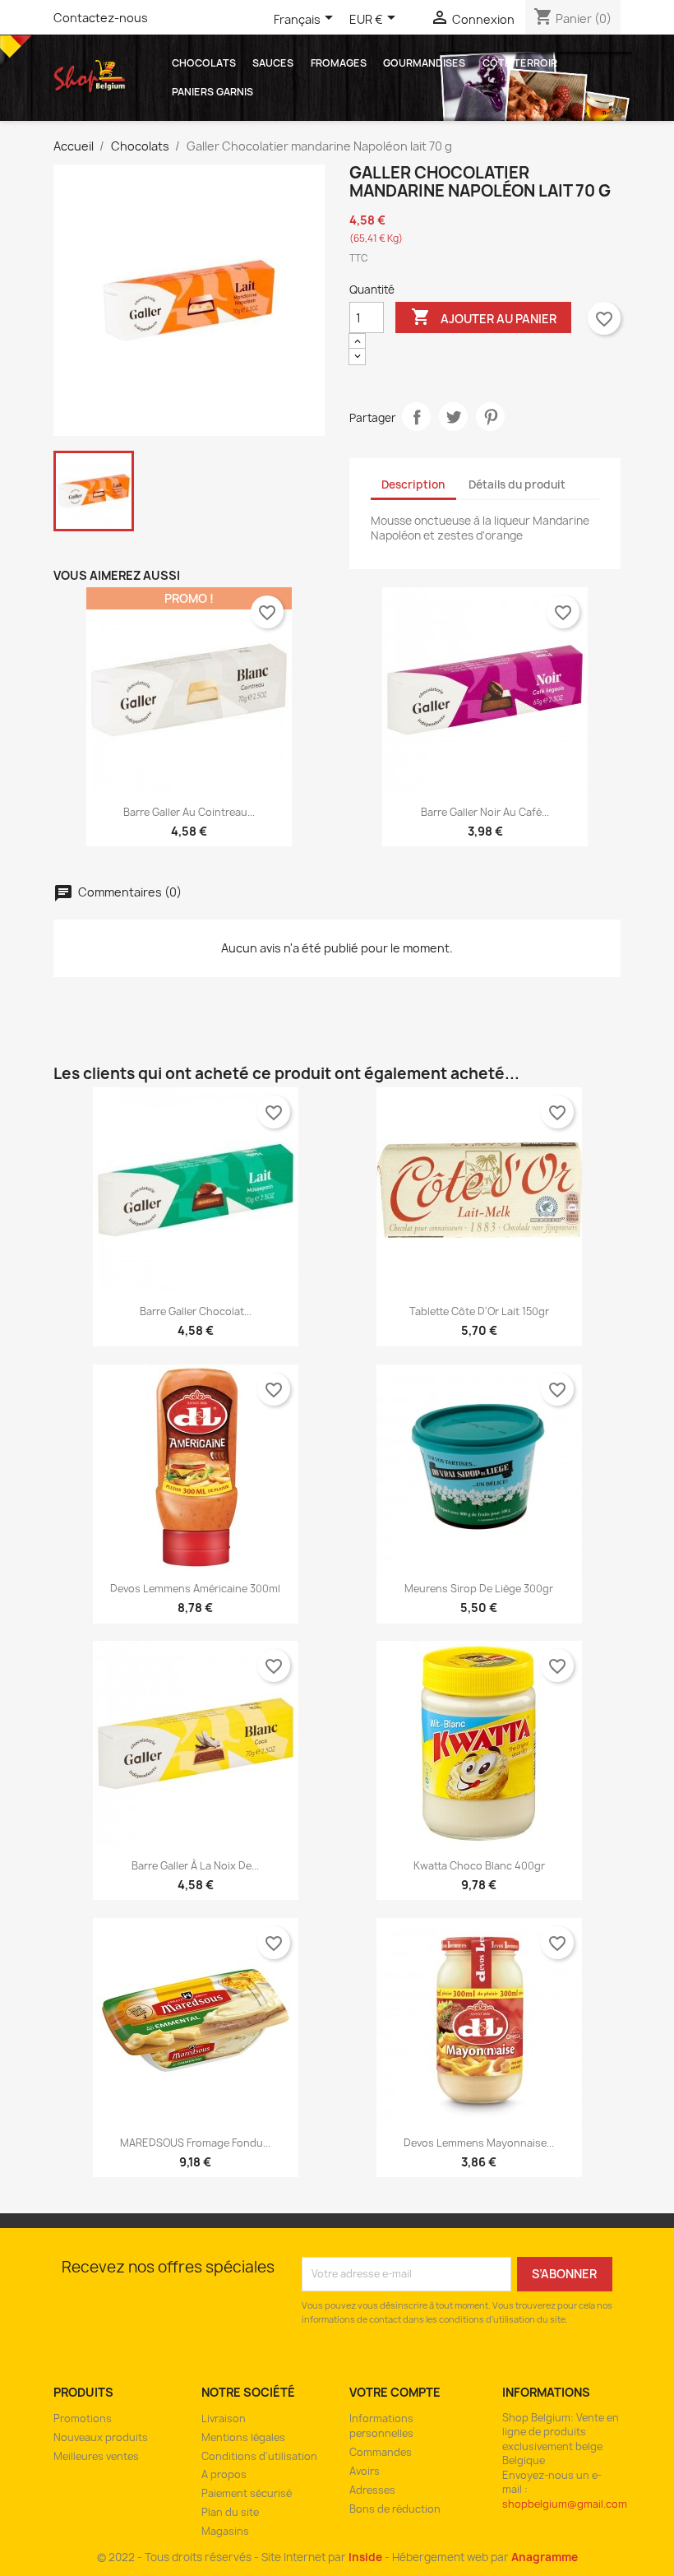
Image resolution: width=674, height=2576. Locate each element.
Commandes (381, 2452)
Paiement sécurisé (247, 2493)
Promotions (83, 2418)
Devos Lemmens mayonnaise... (479, 2143)
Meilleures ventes (96, 2456)
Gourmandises (424, 63)
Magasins (225, 2531)
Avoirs (365, 2471)
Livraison (224, 2418)
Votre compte (395, 2392)
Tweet (453, 417)
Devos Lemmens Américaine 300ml (195, 1589)
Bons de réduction (395, 2509)
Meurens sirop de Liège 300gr (479, 1589)
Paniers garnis (212, 92)
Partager (416, 417)
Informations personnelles (381, 2426)
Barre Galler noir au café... (485, 812)
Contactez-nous (101, 18)
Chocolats (204, 63)
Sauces (273, 63)
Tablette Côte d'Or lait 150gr (479, 1311)
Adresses (372, 2490)
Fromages (339, 63)
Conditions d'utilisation (259, 2456)
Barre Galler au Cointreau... (189, 812)
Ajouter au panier (484, 317)
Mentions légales (243, 2437)
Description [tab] (413, 484)
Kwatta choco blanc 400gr (479, 1866)
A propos (224, 2474)
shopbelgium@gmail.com (565, 2504)
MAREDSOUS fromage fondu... (195, 2143)
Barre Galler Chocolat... (196, 1311)
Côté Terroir (520, 63)
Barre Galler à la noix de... (195, 1866)
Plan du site (230, 2512)
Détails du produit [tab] (517, 484)
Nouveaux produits (101, 2437)
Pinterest (490, 417)
